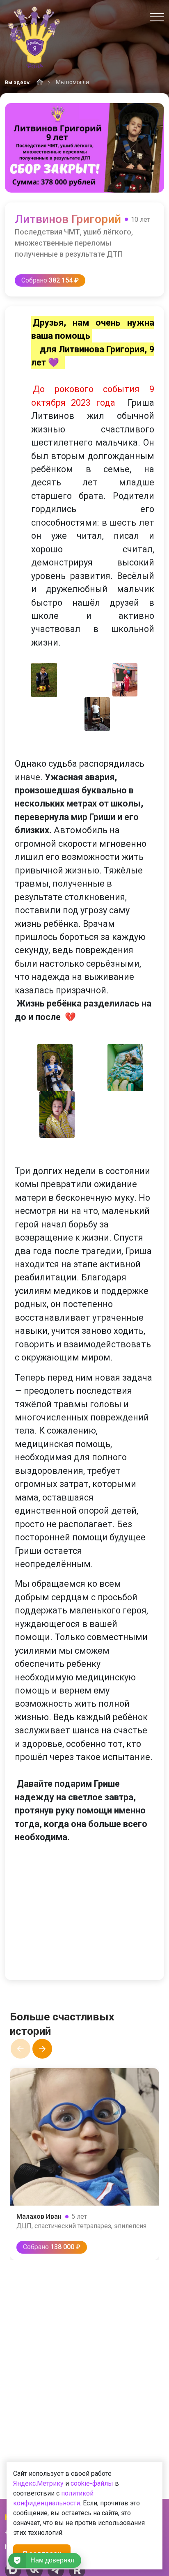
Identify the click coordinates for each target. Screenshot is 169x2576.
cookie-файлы (92, 2483)
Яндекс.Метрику (38, 2483)
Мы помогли (72, 82)
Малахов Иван (39, 2216)
